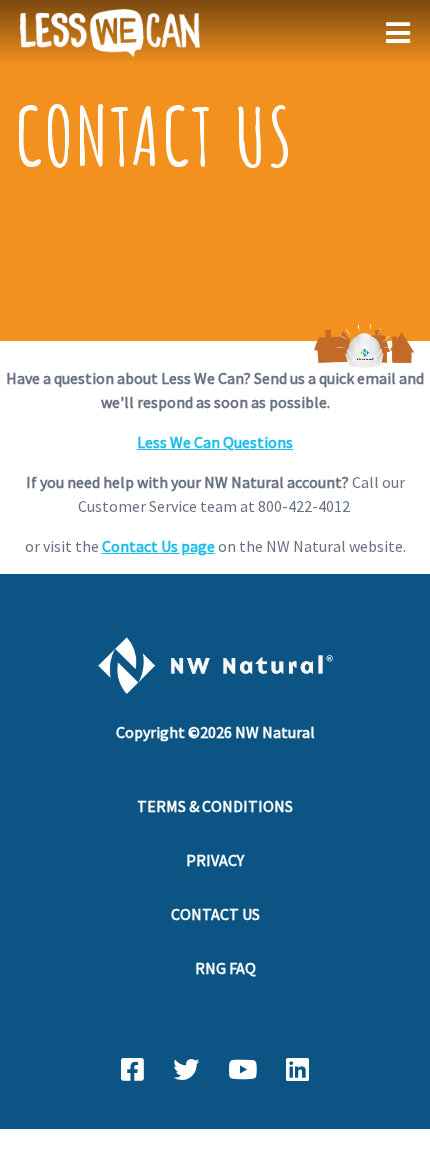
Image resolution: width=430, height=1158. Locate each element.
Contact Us (215, 914)
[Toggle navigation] (402, 33)
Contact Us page (158, 546)
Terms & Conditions (215, 806)
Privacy (215, 860)
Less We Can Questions (215, 442)
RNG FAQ (225, 968)
